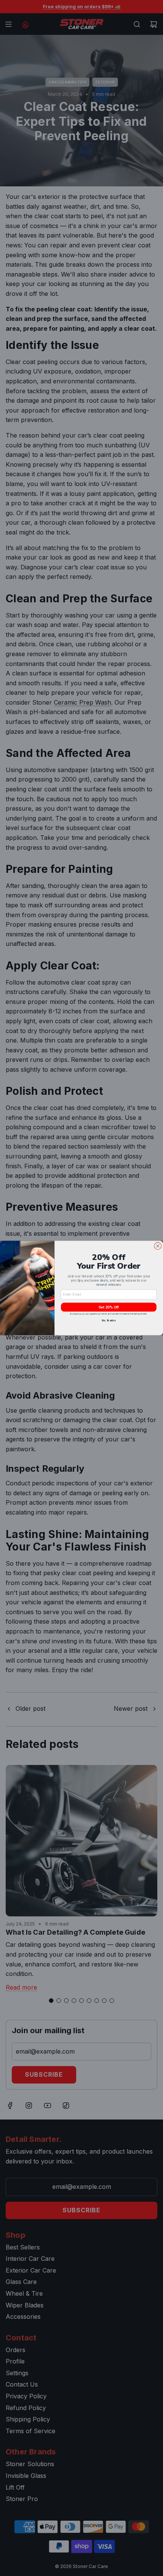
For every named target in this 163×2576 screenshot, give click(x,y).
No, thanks (109, 1321)
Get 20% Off (109, 1307)
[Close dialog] (158, 1246)
